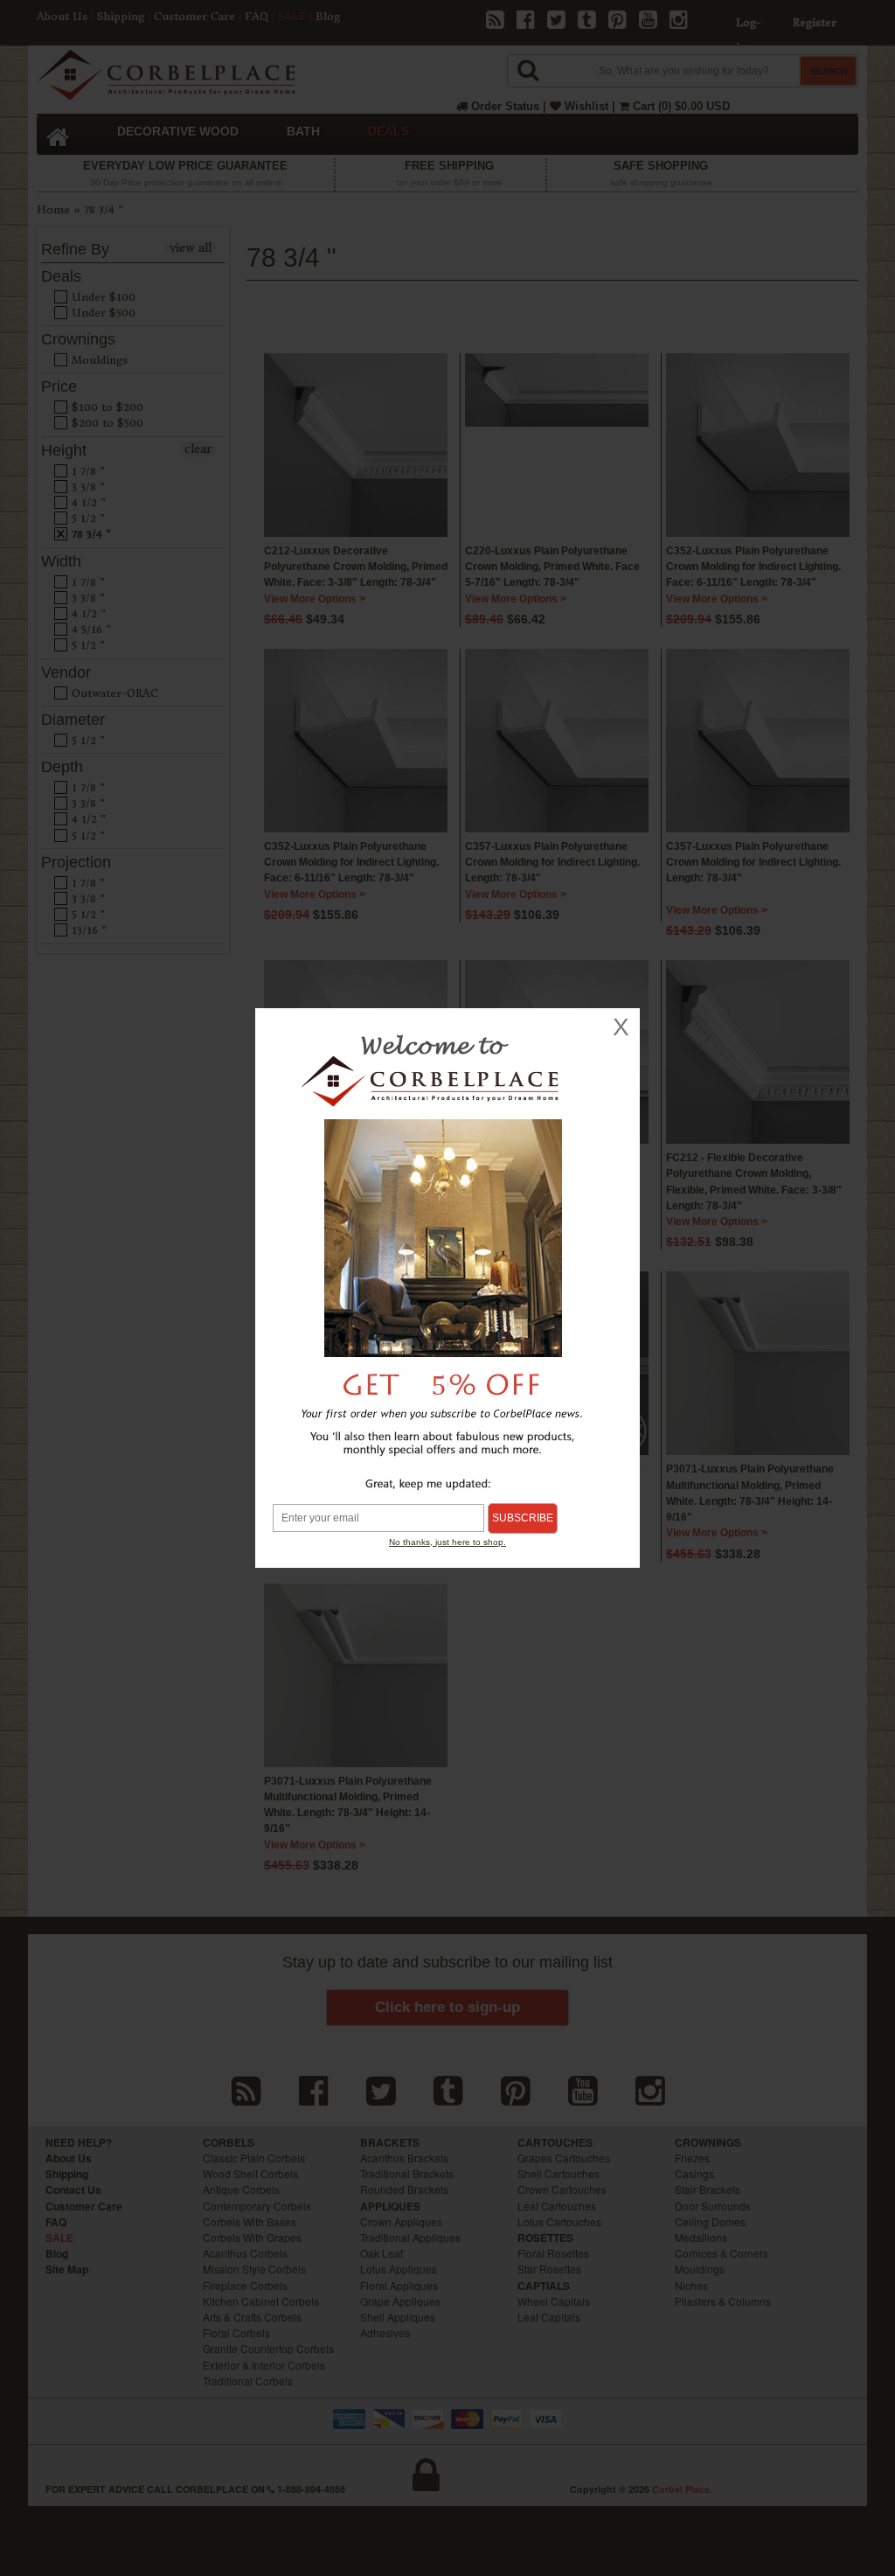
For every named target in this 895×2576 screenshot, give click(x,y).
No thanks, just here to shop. (447, 1542)
